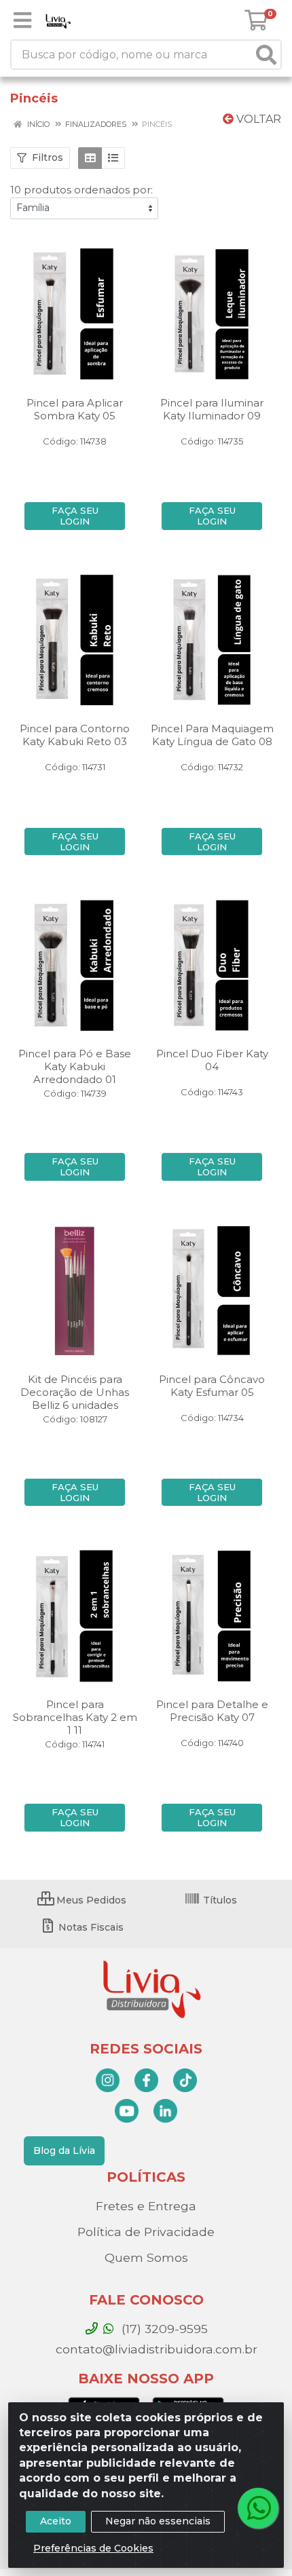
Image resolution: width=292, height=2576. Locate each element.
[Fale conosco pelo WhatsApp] (258, 2508)
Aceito (56, 2521)
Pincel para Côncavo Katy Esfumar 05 (212, 1386)
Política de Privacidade (146, 2232)
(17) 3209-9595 (163, 2329)
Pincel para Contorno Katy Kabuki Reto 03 (75, 735)
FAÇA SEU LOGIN (75, 516)
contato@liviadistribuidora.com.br (155, 2349)
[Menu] (22, 20)
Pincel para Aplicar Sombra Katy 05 (75, 409)
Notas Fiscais (90, 1927)
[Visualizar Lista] (113, 158)
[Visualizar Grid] (90, 158)
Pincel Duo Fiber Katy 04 (212, 1060)
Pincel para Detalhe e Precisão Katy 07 (212, 1711)
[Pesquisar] (266, 55)
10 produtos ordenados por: (81, 190)
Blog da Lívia (64, 2151)
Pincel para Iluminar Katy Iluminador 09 (212, 409)
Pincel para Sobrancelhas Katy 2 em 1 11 (75, 1717)
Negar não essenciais (158, 2521)
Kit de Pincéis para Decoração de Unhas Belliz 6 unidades (75, 1392)
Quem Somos (146, 2257)
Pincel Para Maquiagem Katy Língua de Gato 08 (212, 735)
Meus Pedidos (90, 1900)
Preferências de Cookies (93, 2548)
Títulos (219, 1900)
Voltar (257, 119)
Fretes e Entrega (146, 2206)
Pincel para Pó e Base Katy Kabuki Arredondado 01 (75, 1066)
